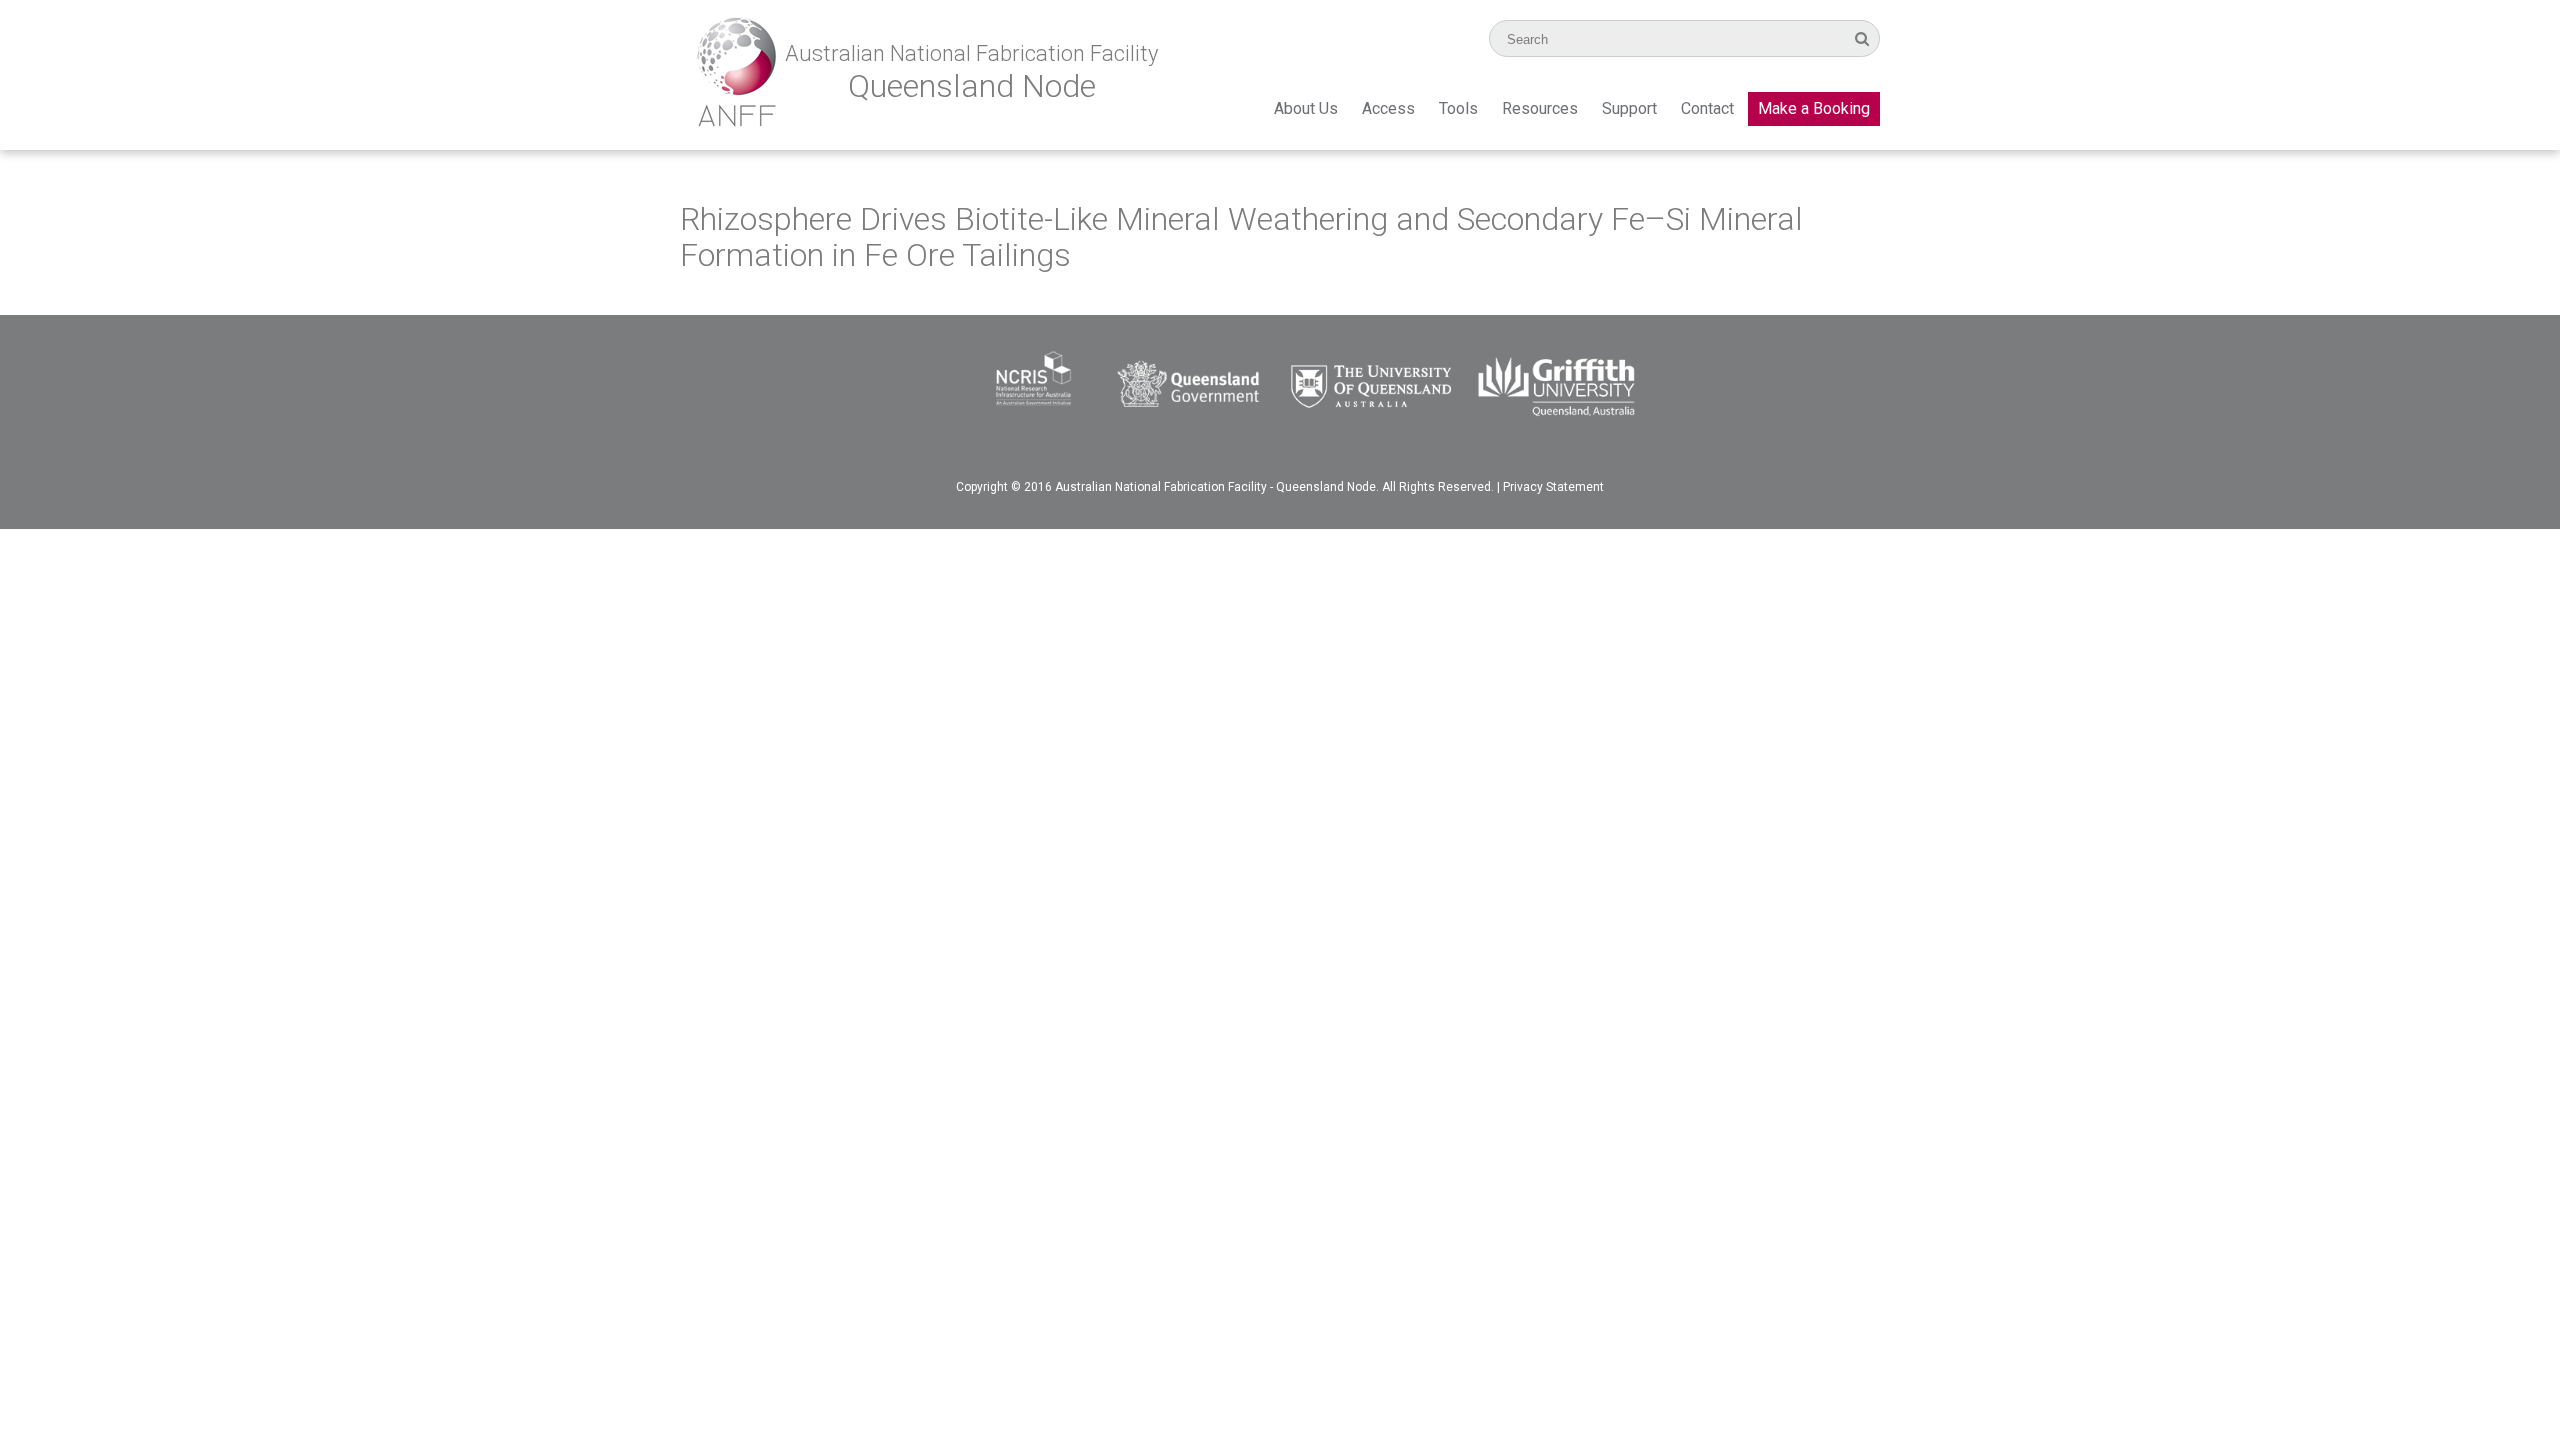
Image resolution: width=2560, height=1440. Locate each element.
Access (1388, 108)
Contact (1707, 108)
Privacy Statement (1553, 487)
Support (1629, 108)
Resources (1540, 108)
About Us (1306, 108)
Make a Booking (1814, 108)
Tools (1458, 108)
